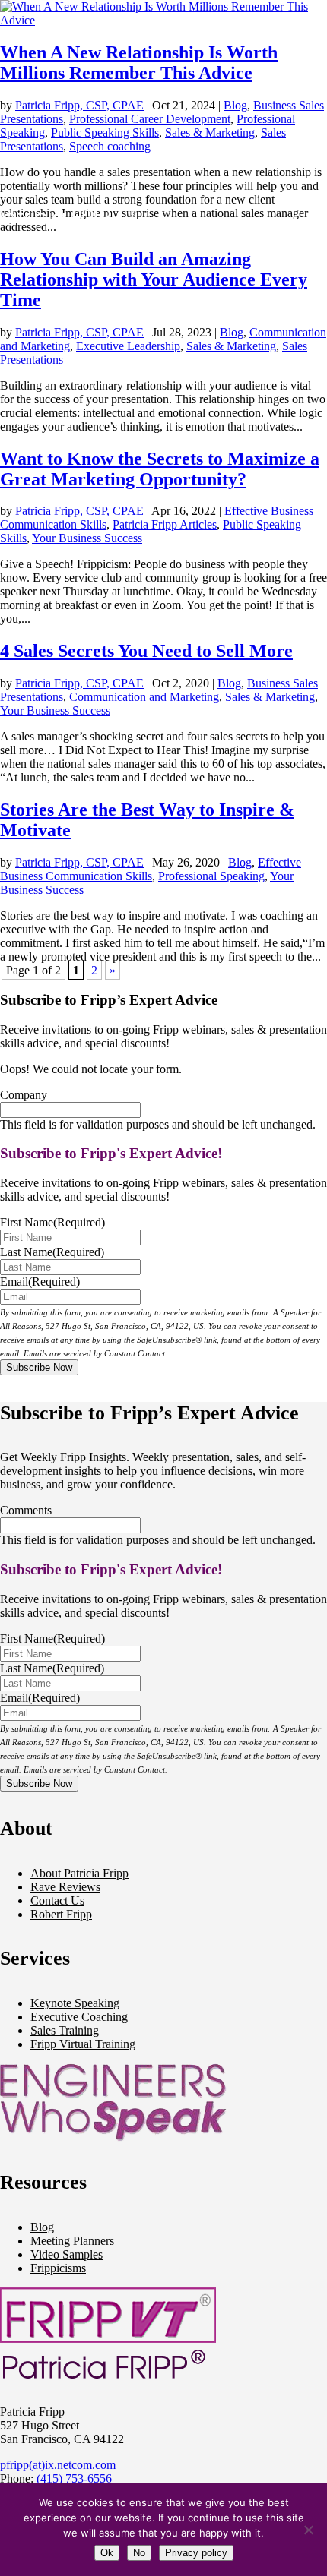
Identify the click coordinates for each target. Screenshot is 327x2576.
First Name (52, 1222)
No (139, 2553)
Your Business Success (55, 710)
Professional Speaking (211, 876)
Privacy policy (196, 2553)
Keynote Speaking (75, 2003)
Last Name (52, 1252)
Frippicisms (58, 2268)
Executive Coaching (79, 2017)
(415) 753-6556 (74, 2478)
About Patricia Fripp (79, 1873)
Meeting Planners (72, 2241)
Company (24, 1095)
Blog (240, 862)
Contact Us (57, 1900)
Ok (107, 2553)
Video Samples (67, 2254)
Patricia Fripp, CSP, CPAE (79, 862)
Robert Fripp (61, 1914)
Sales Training (65, 2030)
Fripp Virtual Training (83, 2044)
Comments (26, 1510)
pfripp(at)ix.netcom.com (58, 2465)
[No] (308, 2530)
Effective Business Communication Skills (151, 869)
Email (40, 1282)
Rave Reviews (65, 1887)
